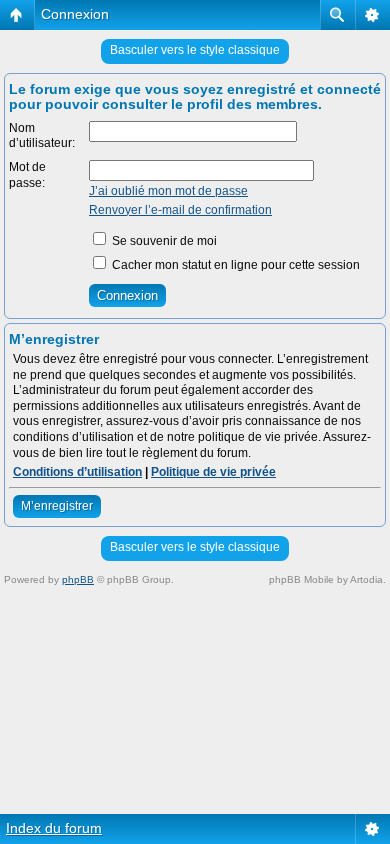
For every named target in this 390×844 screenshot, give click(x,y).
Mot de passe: (27, 175)
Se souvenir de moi (163, 241)
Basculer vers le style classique (195, 50)
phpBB (78, 579)
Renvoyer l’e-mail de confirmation (180, 210)
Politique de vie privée (213, 472)
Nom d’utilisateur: (42, 136)
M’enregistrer (57, 506)
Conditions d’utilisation (77, 472)
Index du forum (54, 828)
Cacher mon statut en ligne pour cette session (234, 265)
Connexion (75, 14)
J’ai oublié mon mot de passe (168, 191)
